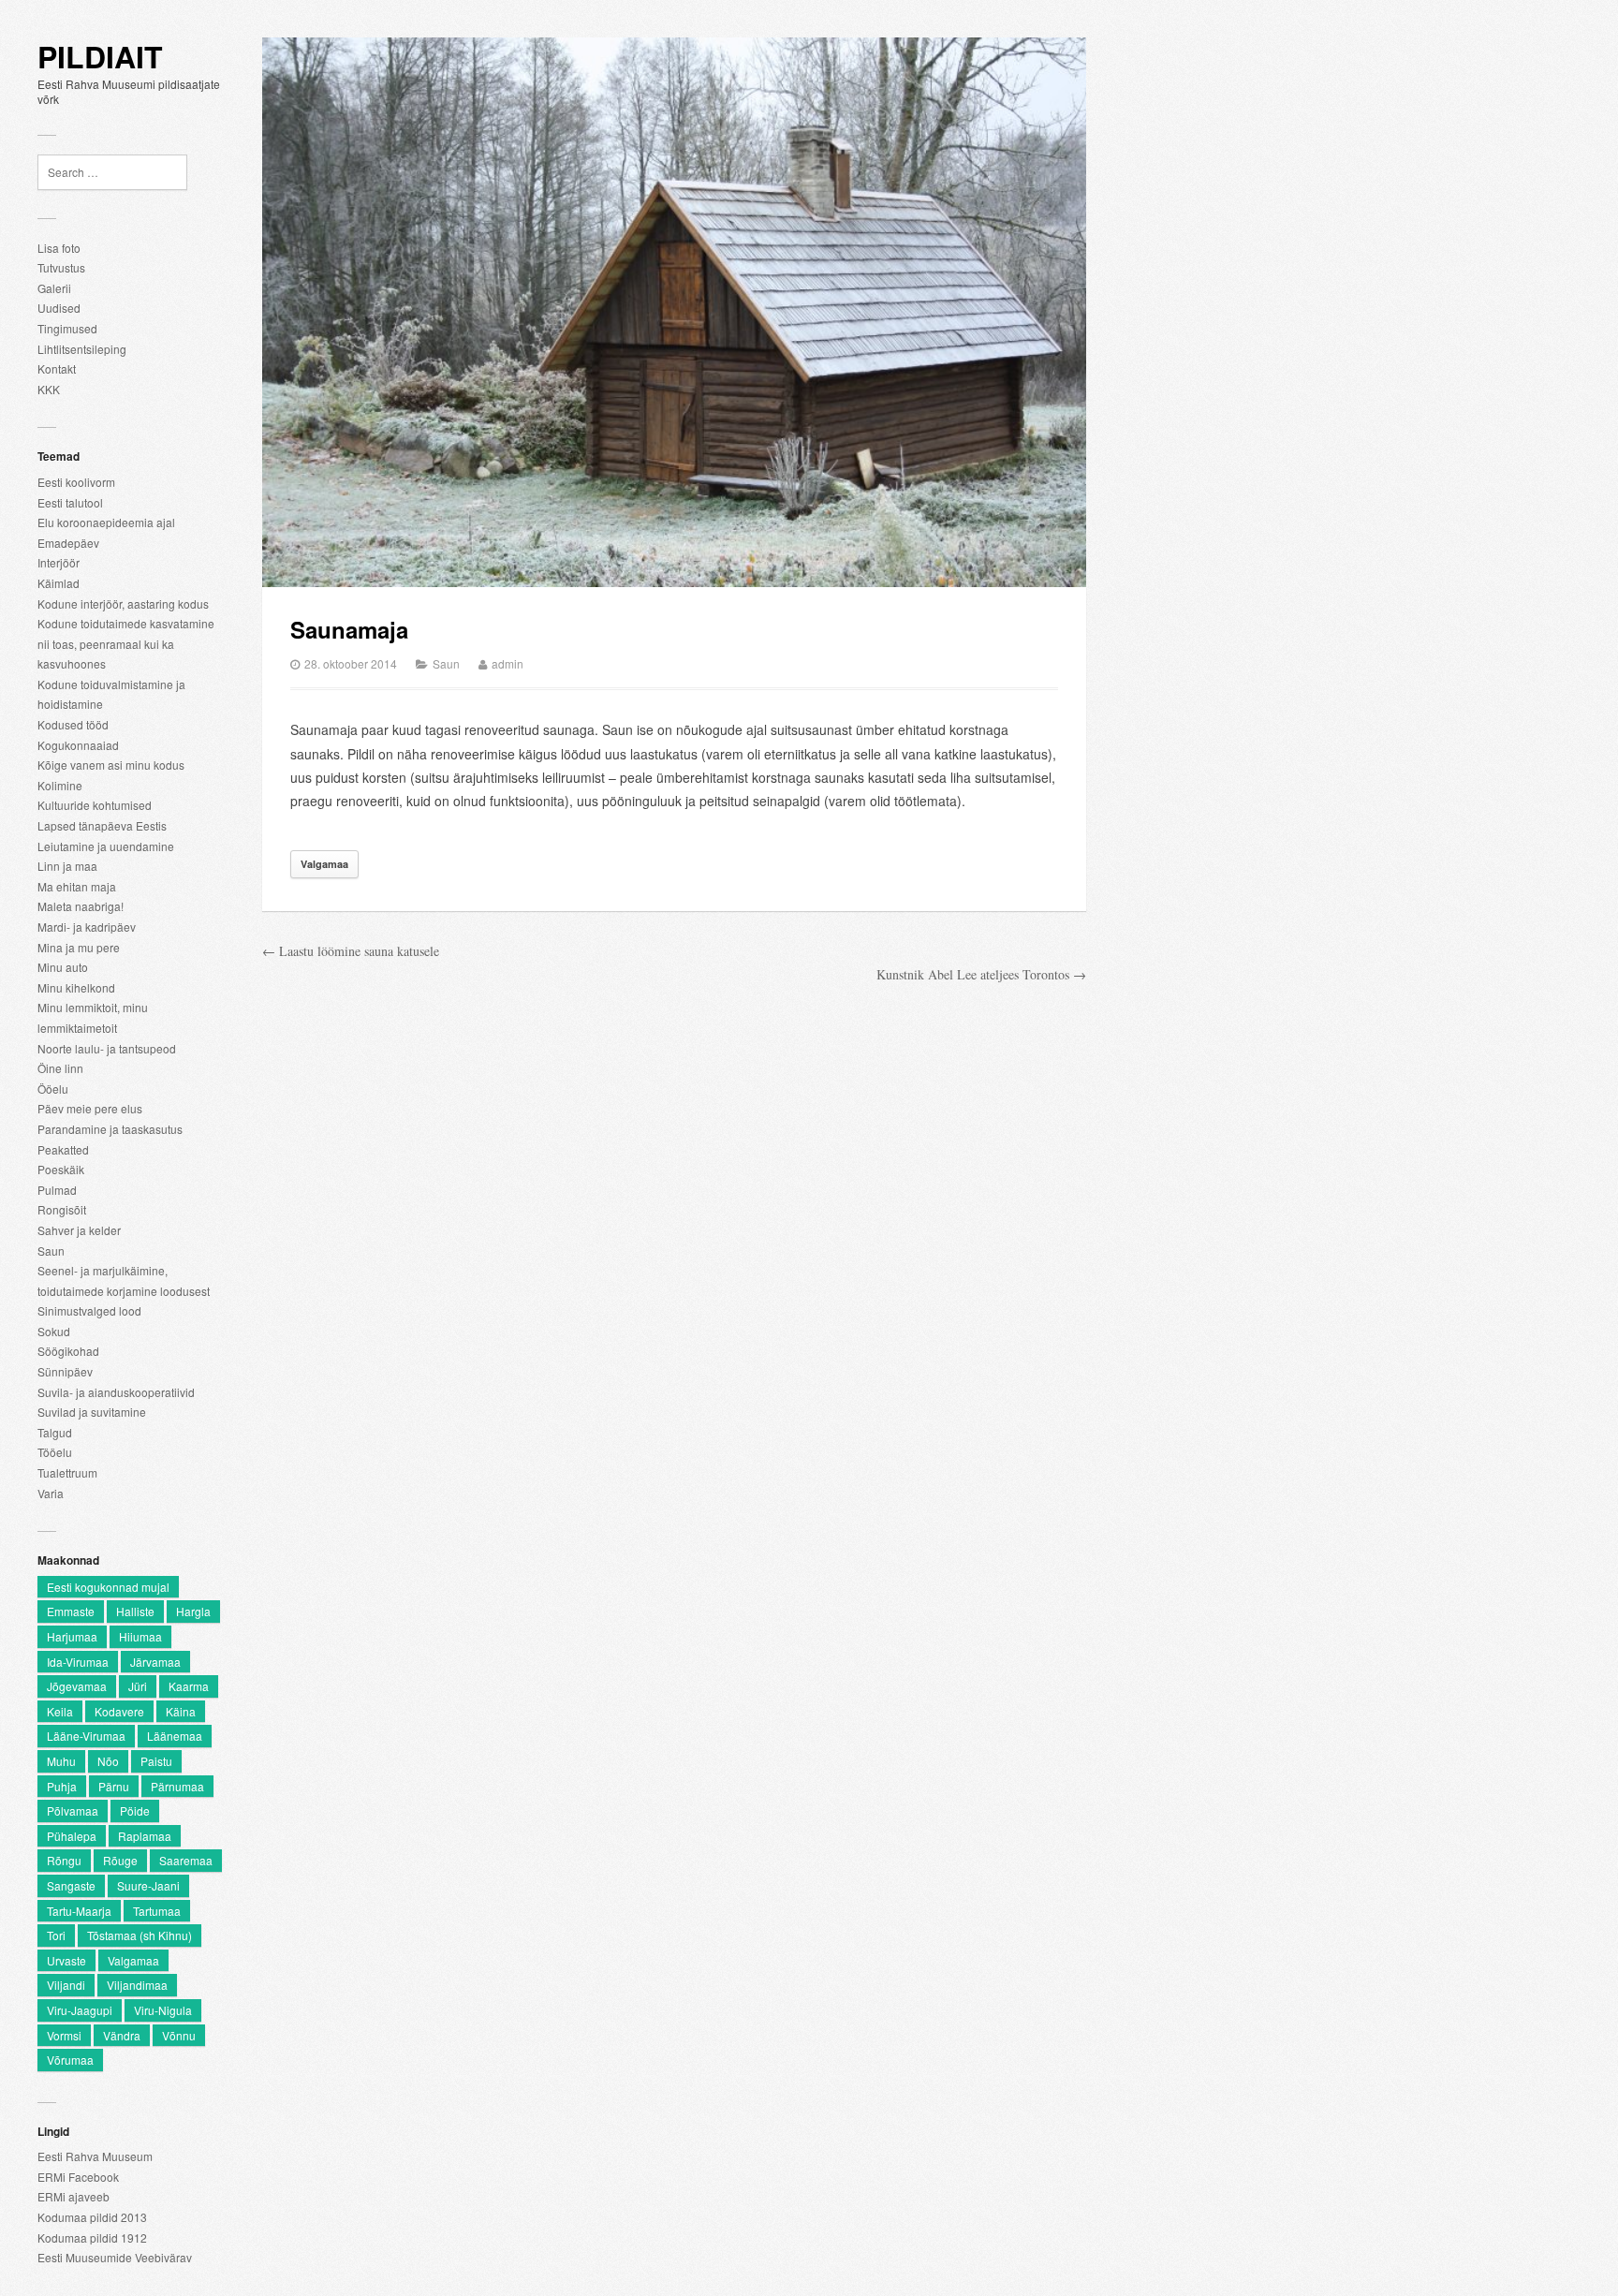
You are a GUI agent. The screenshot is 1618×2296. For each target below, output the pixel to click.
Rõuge (120, 1860)
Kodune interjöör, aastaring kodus (123, 603)
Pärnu (114, 1786)
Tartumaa (157, 1911)
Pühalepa (72, 1836)
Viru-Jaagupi (80, 2010)
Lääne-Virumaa (86, 1736)
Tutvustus (61, 267)
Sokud (54, 1331)
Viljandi (66, 1985)
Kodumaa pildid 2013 (92, 2217)
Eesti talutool (70, 502)
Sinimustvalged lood (89, 1310)
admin (507, 663)
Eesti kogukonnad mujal (108, 1587)
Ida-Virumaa (78, 1662)
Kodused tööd (73, 724)
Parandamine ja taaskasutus (110, 1129)
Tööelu (55, 1452)
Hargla (193, 1611)
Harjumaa (72, 1636)
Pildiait (100, 57)
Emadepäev (68, 543)
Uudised (59, 308)
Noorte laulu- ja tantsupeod (107, 1048)
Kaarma (189, 1686)
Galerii (54, 288)
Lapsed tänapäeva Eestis (102, 825)
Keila (60, 1711)
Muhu (61, 1761)
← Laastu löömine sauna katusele (351, 951)
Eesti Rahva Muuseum (95, 2156)
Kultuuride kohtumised (95, 805)
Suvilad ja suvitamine (92, 1412)
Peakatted (63, 1149)
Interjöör (59, 562)
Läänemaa (175, 1736)
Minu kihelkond (76, 987)
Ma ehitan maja (77, 886)
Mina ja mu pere (79, 947)
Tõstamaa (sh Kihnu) (140, 1935)
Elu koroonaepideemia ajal (106, 522)
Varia (51, 1493)
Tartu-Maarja (79, 1911)
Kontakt (57, 368)
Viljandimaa (137, 1985)
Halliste (135, 1611)
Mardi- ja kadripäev (87, 927)
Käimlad (59, 583)
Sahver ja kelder (79, 1230)
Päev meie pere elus (90, 1108)
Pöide (135, 1810)
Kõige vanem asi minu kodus (111, 765)
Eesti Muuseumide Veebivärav (115, 2257)
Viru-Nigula (163, 2010)
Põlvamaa (73, 1810)
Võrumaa (70, 2060)
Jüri (138, 1686)
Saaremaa (186, 1860)
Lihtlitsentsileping (82, 349)
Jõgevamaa (77, 1686)
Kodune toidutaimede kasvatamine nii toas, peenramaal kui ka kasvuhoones (126, 643)
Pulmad (57, 1190)
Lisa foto (59, 248)
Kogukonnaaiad (78, 745)
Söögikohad (68, 1351)
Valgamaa (133, 1960)
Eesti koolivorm (76, 482)
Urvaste (66, 1960)
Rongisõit (62, 1209)
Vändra (122, 2035)
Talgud (55, 1432)
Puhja (62, 1786)
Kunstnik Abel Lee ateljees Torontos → (981, 974)
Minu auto (63, 967)
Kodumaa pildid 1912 (92, 2237)
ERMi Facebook (78, 2177)
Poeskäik (61, 1169)
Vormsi (64, 2035)
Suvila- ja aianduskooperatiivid (116, 1392)
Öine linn (60, 1068)
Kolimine (60, 785)
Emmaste (71, 1611)
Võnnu (179, 2035)
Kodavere (119, 1711)
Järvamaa (155, 1662)
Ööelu (53, 1089)
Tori (56, 1935)
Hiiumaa (140, 1636)
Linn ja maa (67, 866)
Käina (181, 1711)
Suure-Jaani (148, 1885)
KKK (49, 389)
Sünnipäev (65, 1371)
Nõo (108, 1761)
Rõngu (64, 1860)
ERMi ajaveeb (74, 2196)
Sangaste (71, 1885)
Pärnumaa (177, 1786)
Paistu (156, 1761)
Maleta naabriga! (81, 906)
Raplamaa (145, 1836)
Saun (51, 1251)
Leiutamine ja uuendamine (106, 846)
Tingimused (67, 328)
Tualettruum (67, 1472)
